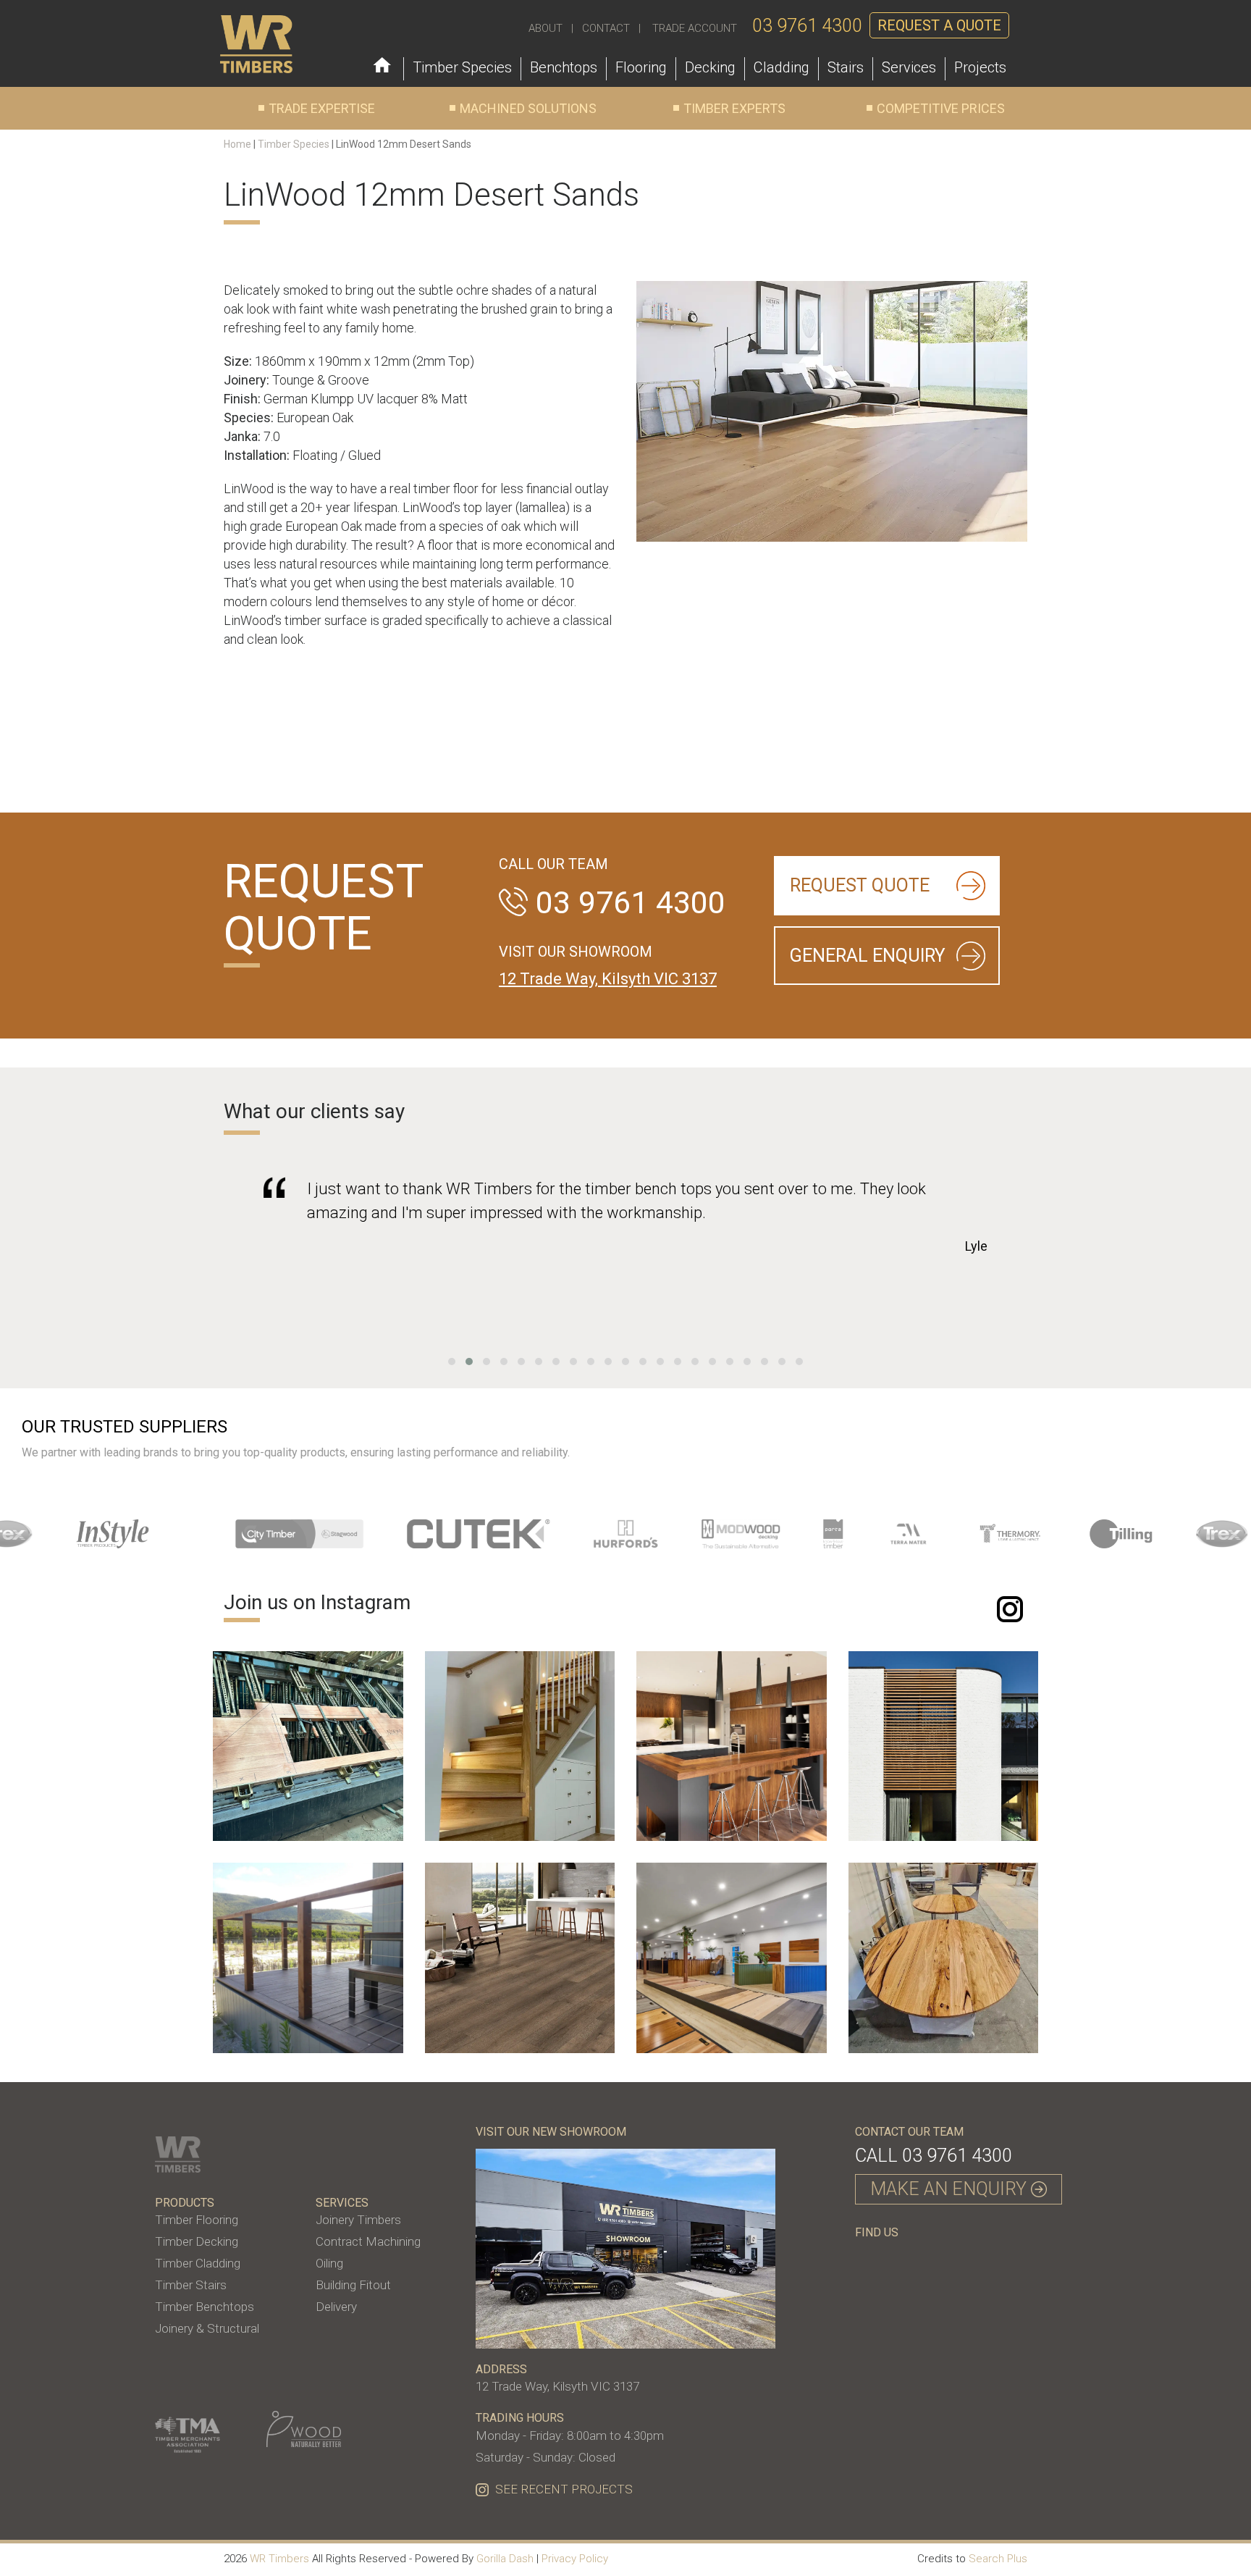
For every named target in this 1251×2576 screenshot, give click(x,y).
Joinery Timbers (358, 2220)
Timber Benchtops (205, 2307)
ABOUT (546, 28)
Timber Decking (197, 2241)
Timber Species (294, 144)
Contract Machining (368, 2241)
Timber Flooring (197, 2220)
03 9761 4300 (807, 26)
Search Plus (998, 2559)
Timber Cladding (198, 2263)
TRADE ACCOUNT (695, 28)
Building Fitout (353, 2285)
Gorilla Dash (505, 2559)
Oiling (329, 2263)
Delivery (336, 2307)
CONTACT (606, 28)
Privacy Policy (575, 2559)
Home (237, 144)
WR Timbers (279, 2559)
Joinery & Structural (207, 2328)
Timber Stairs (191, 2285)
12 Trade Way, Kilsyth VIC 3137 (608, 979)
